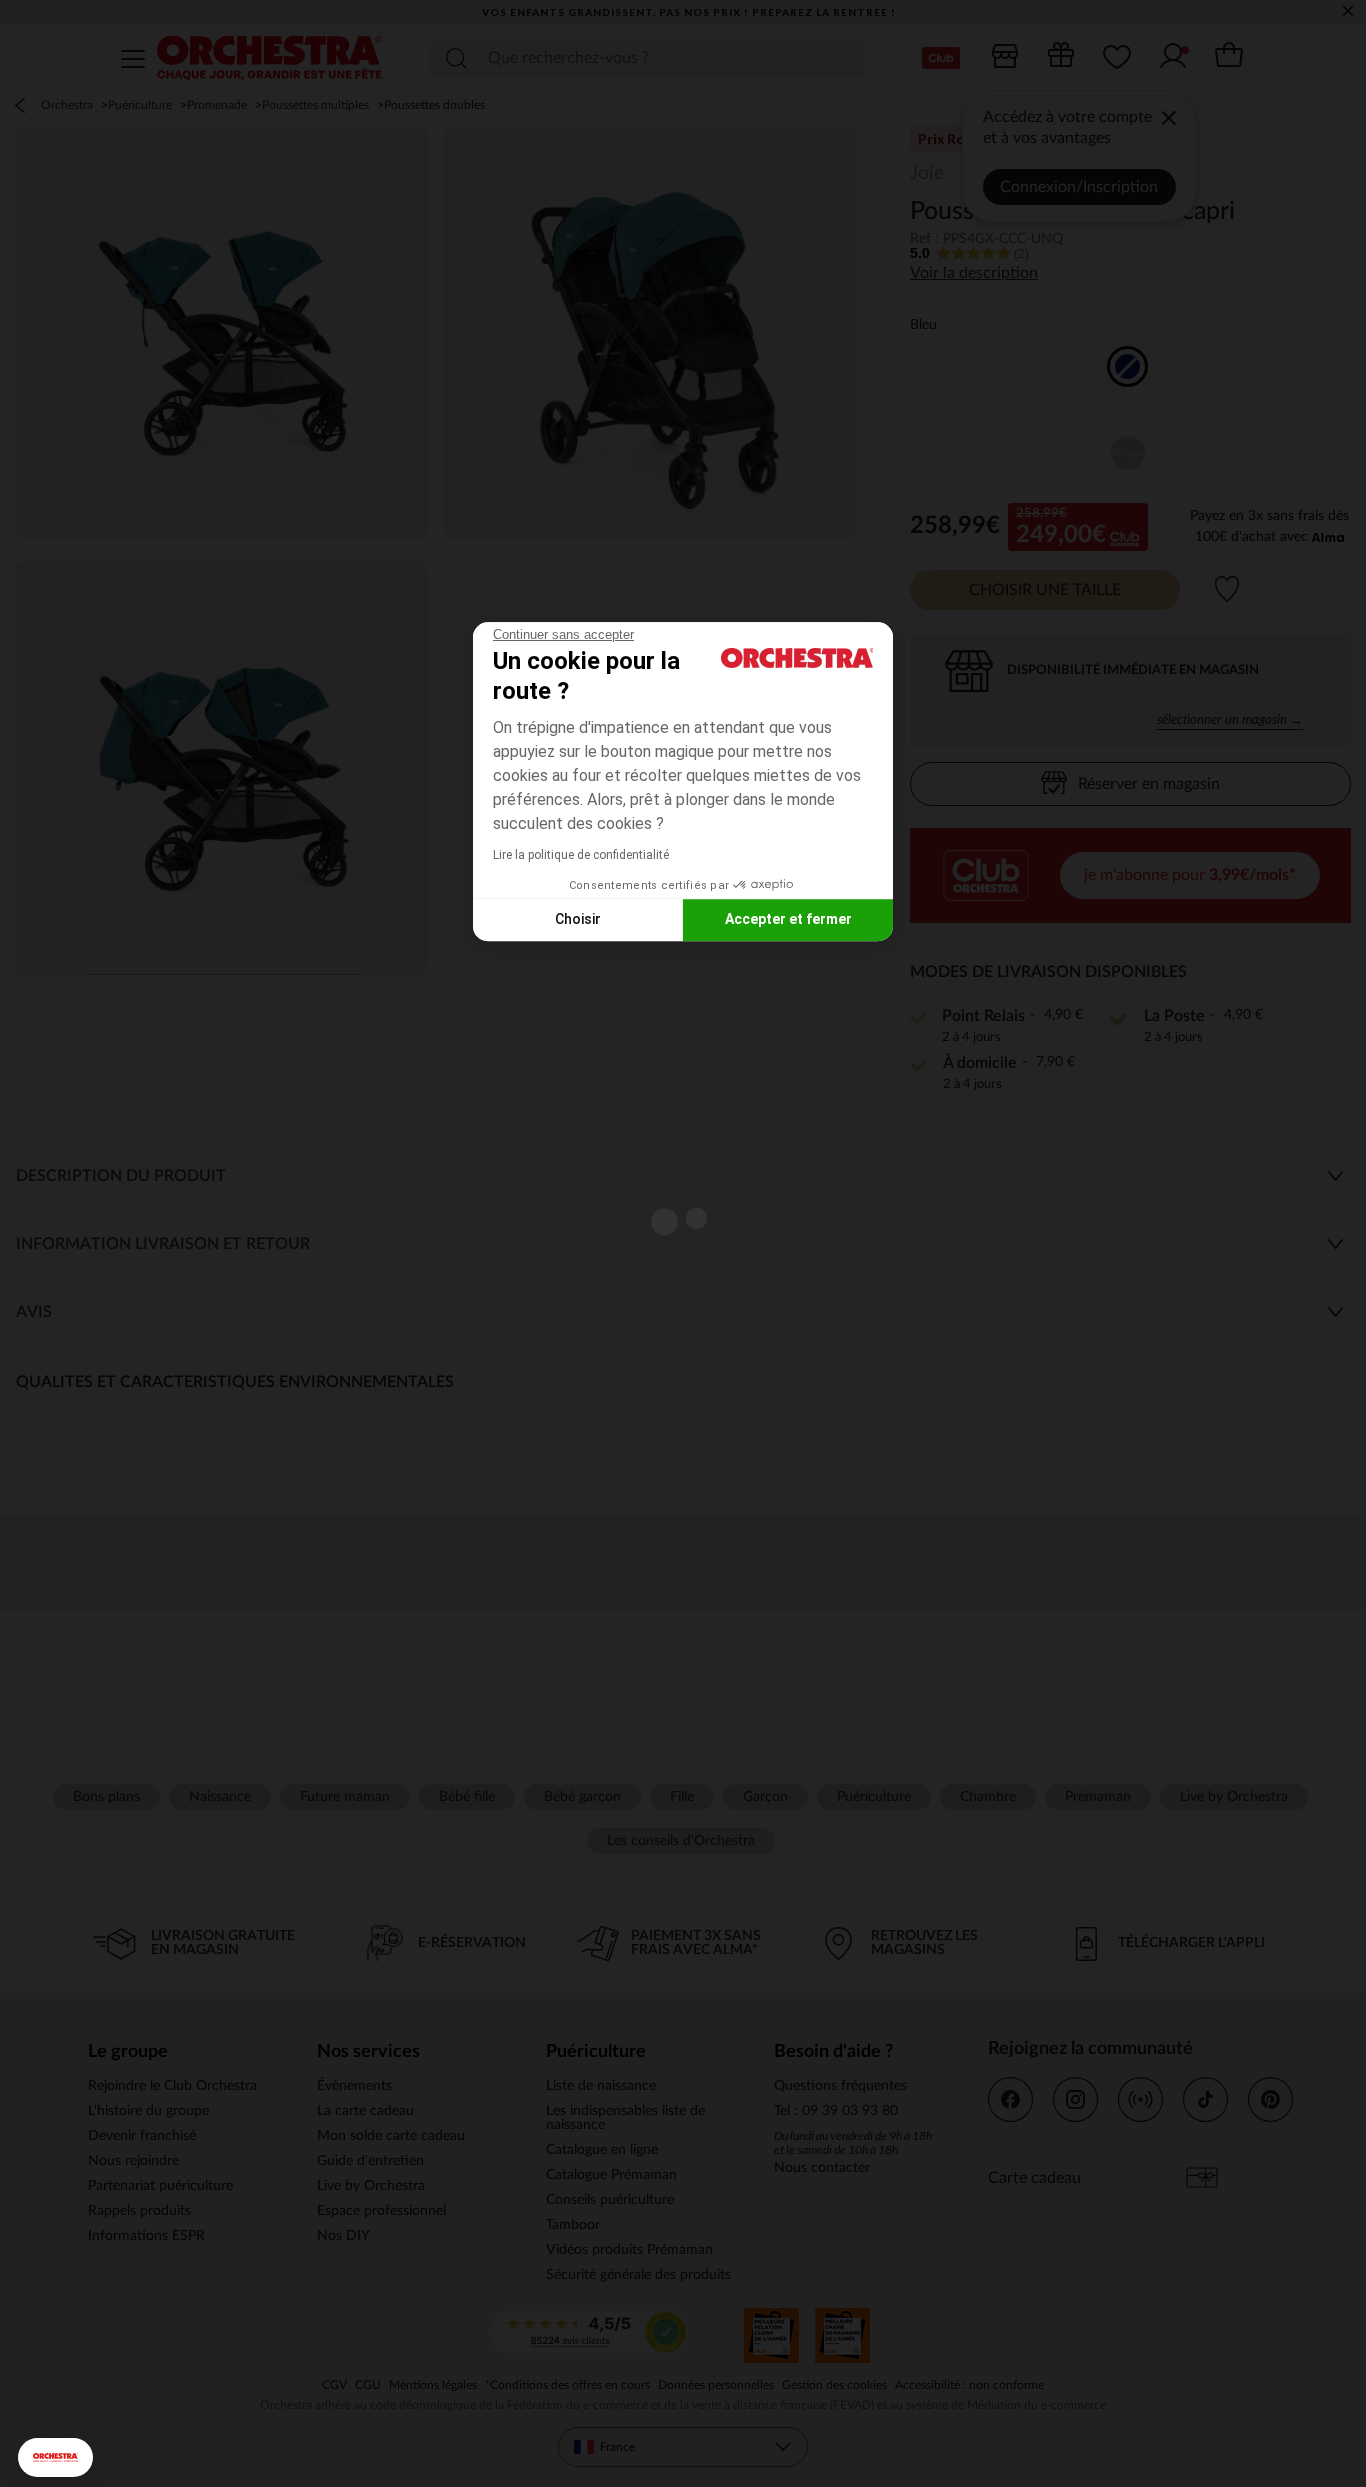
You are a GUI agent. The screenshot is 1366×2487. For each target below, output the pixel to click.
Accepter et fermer (788, 919)
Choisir (578, 919)
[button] (55, 2457)
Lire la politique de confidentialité (581, 855)
